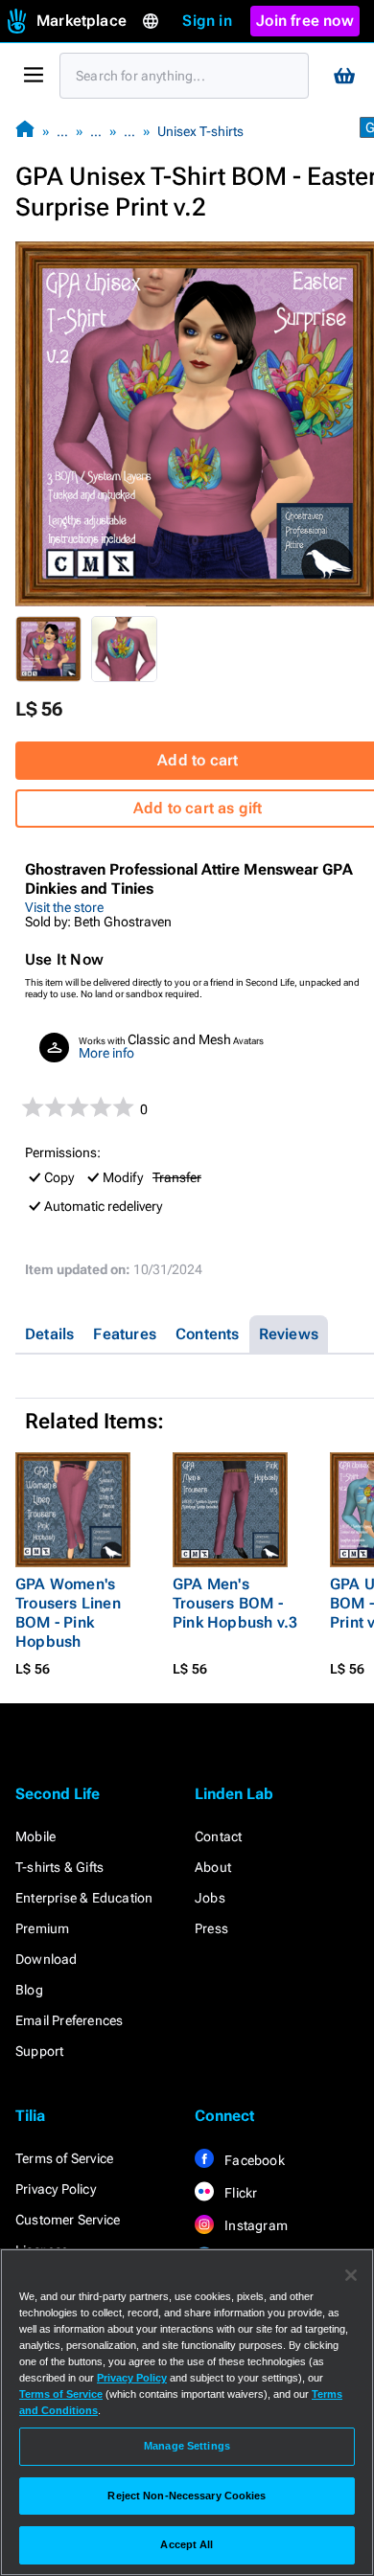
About (213, 1867)
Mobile (35, 1836)
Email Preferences (69, 2020)
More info (106, 1053)
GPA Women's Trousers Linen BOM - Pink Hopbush (68, 1613)
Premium (42, 1928)
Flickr (239, 2193)
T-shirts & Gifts (59, 1867)
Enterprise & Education (84, 1898)
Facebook (253, 2160)
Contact (218, 1836)
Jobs (210, 1898)
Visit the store (64, 907)
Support (39, 2051)
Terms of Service (64, 2158)
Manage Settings (187, 2446)
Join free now (305, 21)
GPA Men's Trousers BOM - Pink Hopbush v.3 (235, 1603)
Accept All (187, 2544)
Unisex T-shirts (200, 131)
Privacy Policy (56, 2189)
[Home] (25, 131)
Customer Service (68, 2220)
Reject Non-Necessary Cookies (187, 2496)
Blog (29, 1990)
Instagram (255, 2225)
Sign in (207, 21)
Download (47, 1959)
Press (211, 1928)
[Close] (351, 2275)
